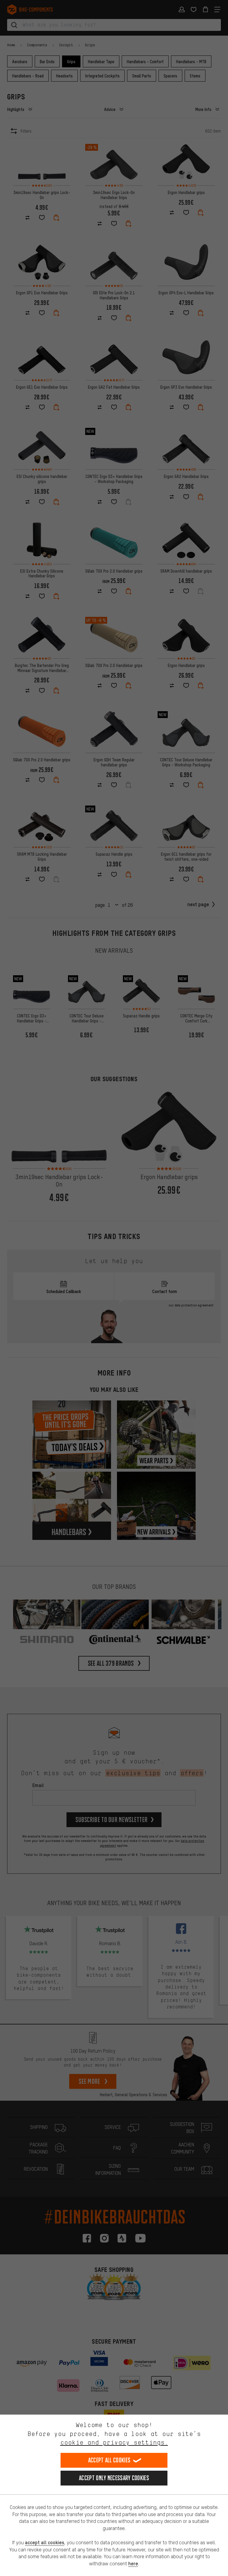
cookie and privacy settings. (114, 2442)
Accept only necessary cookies (114, 2478)
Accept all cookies (109, 2460)
